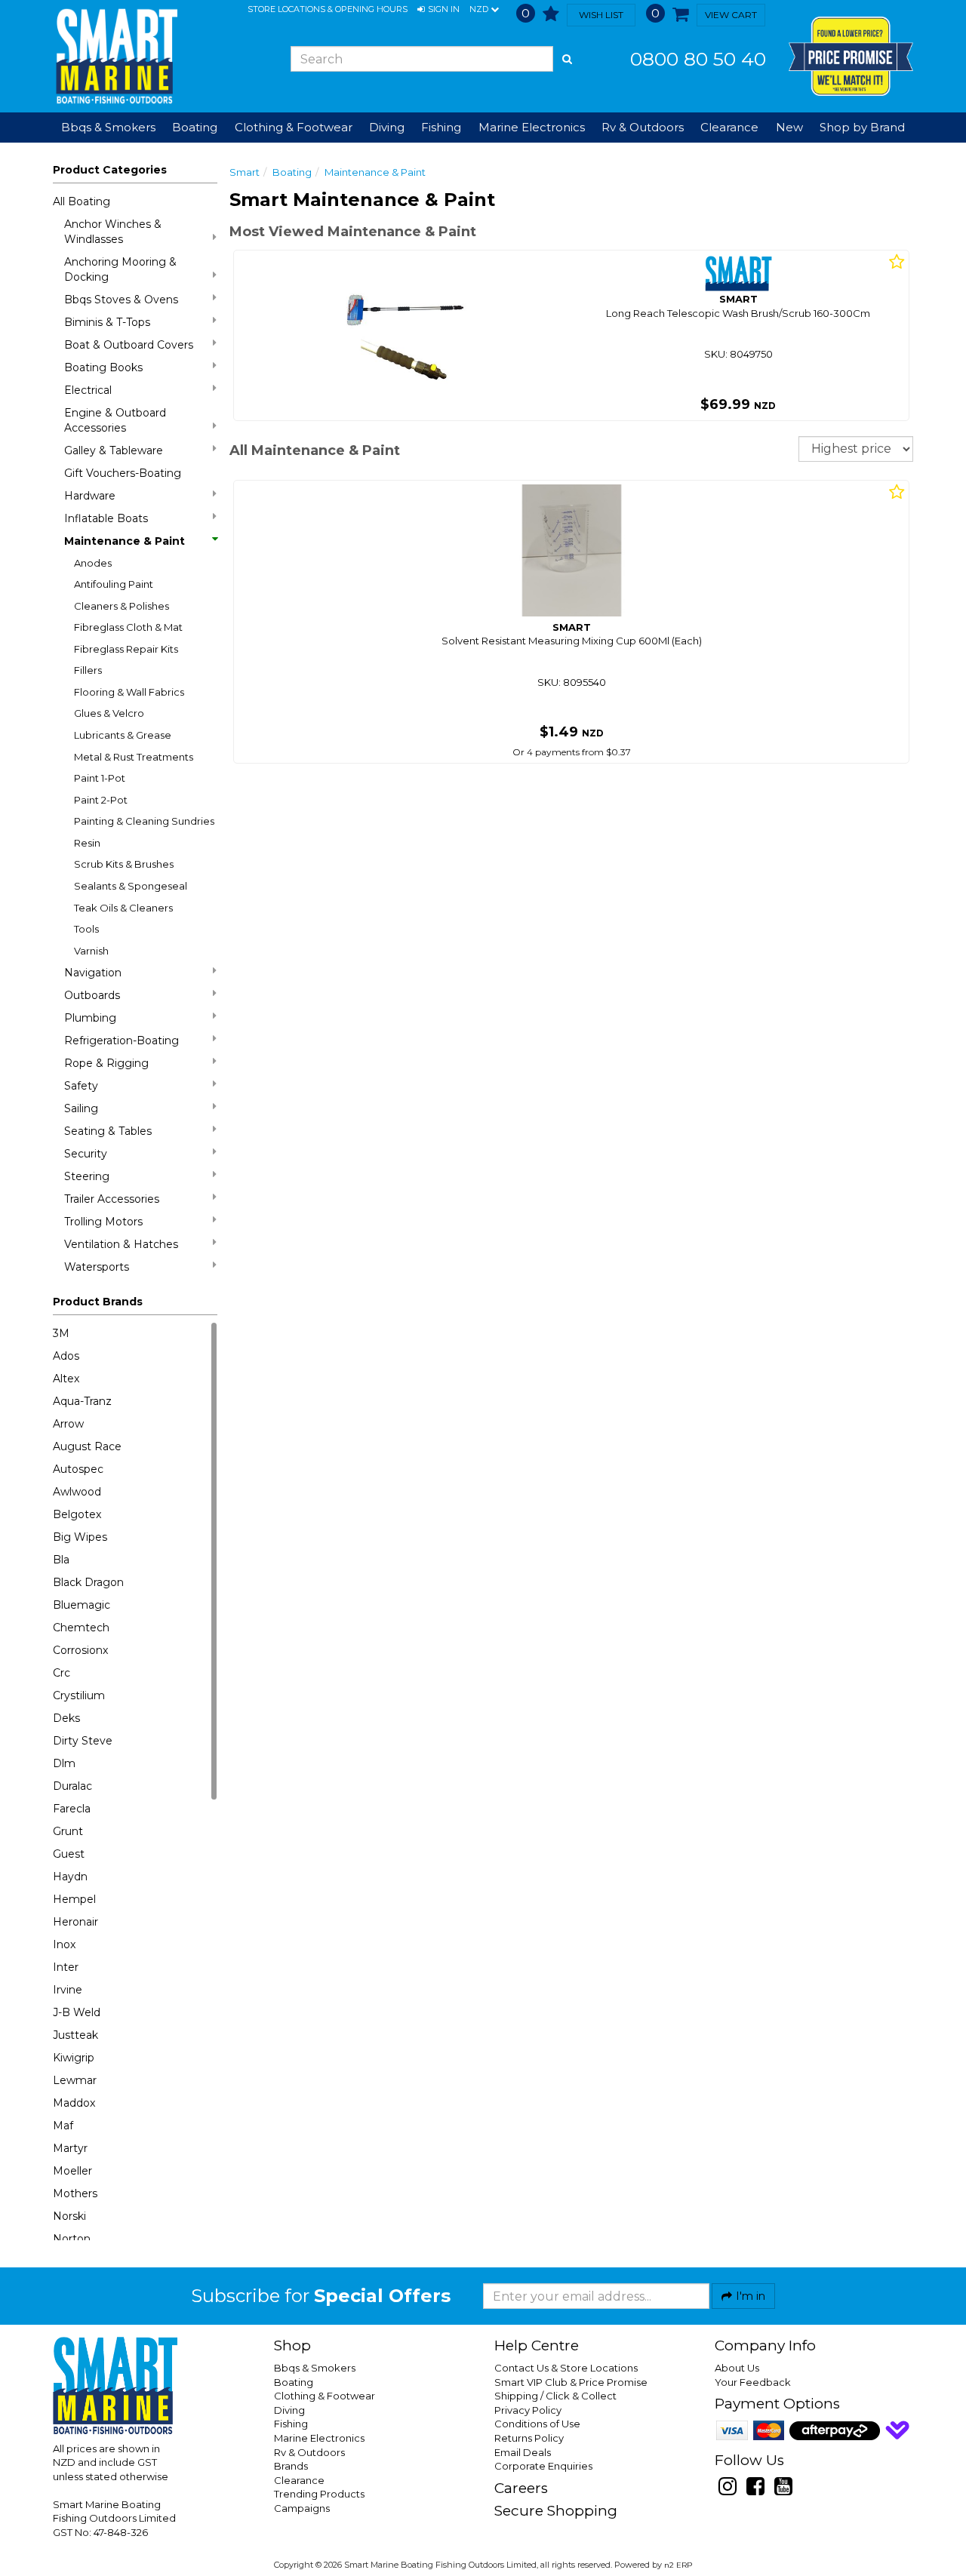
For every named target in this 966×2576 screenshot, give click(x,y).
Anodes (93, 563)
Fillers (88, 670)
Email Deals (523, 2452)
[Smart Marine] (115, 56)
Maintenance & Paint (125, 541)
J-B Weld (77, 2012)
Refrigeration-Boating (122, 1041)
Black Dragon (88, 1582)
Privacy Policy (528, 2410)
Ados (66, 1356)
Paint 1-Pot (100, 778)
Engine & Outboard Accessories (115, 420)
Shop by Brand (862, 127)
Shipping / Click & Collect (555, 2396)
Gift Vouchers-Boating (123, 473)
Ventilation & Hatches (121, 1244)
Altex (66, 1379)
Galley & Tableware (114, 450)
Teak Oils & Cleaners (123, 908)
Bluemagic (82, 1605)
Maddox (74, 2103)
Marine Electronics (319, 2438)
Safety (81, 1086)
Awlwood (77, 1492)
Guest (69, 1854)
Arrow (68, 1424)
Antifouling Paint (114, 584)
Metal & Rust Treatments (134, 757)
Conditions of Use (537, 2424)
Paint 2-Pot (101, 800)
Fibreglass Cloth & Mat (128, 627)
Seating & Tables (108, 1131)
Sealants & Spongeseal (131, 886)
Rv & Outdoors (309, 2452)
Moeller (72, 2171)
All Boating (82, 201)
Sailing (81, 1108)
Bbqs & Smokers (108, 127)
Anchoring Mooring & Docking (120, 269)
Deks (66, 1718)
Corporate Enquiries (543, 2466)
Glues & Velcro (109, 713)
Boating (292, 172)
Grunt (68, 1831)
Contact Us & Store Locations (566, 2368)
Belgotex (77, 1514)
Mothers (75, 2193)
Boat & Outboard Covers (129, 345)
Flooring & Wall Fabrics (129, 692)
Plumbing (90, 1018)
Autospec (78, 1469)
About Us (737, 2368)
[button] (438, 10)
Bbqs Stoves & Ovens (121, 300)
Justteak (75, 2035)
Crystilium (79, 1695)
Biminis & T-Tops (107, 322)
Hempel (74, 1899)
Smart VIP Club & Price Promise (571, 2382)
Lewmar (75, 2080)
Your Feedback (753, 2382)
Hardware (90, 496)
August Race (87, 1446)
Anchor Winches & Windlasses (113, 232)
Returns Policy (529, 2438)
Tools (86, 929)
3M (61, 1333)
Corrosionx (80, 1650)
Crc (62, 1673)
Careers (521, 2488)
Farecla (72, 1809)
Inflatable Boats (106, 518)
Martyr (70, 2148)
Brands (291, 2466)
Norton (72, 2239)
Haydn (70, 1877)
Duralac (72, 1786)
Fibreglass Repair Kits (126, 649)
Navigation (93, 973)
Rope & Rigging (106, 1063)
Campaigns (302, 2508)
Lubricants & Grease (123, 735)
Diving (289, 2410)
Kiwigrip (74, 2058)
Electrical (88, 390)
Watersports (97, 1267)
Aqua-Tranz (82, 1401)
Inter (66, 1967)
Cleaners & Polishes (122, 606)
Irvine (68, 1990)
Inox (64, 1944)
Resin (87, 843)
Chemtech (81, 1628)
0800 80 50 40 (698, 59)
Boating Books (103, 367)
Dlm (64, 1763)
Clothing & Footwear (325, 2396)
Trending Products (319, 2494)
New (789, 127)
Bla (61, 1560)
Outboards (92, 995)
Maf (63, 2126)
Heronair (75, 1922)
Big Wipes (80, 1537)
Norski (69, 2216)
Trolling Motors (103, 1222)
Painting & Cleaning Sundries (144, 821)
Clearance (729, 127)
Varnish (91, 951)
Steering (87, 1176)
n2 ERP (678, 2565)
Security (86, 1154)
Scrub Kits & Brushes (124, 864)
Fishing (291, 2424)
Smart (245, 172)
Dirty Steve (83, 1741)
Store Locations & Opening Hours (328, 9)
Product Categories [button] (110, 170)
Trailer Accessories (112, 1199)
